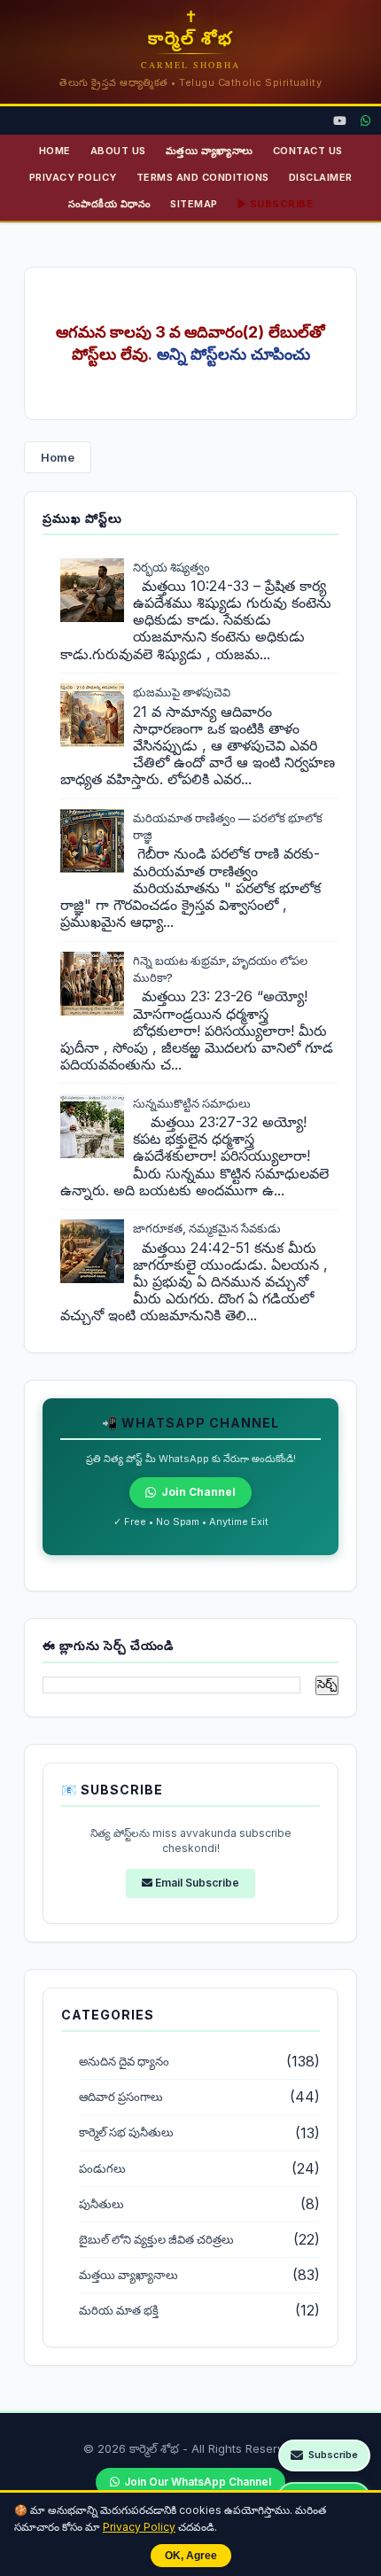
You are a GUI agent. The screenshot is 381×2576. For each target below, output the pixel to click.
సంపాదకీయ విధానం (110, 204)
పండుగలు (102, 2169)
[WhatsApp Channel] (365, 121)
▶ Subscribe (276, 204)
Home (55, 151)
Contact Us (308, 151)
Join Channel (198, 1492)
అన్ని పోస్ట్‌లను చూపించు (233, 354)
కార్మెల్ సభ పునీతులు (126, 2132)
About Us (118, 151)
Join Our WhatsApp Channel (198, 2482)
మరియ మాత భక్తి (119, 2311)
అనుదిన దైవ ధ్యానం (124, 2062)
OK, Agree (191, 2556)
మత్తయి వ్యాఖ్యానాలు (210, 151)
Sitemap (194, 204)
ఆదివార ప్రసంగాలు (121, 2097)
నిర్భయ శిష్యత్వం (171, 567)
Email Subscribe (196, 1883)
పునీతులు (101, 2204)
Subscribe (333, 2455)
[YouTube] (340, 121)
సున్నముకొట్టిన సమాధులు (192, 1103)
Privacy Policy (139, 2527)
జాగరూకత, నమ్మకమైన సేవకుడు (207, 1228)
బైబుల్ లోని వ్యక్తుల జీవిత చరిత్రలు (156, 2240)
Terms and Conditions (203, 177)
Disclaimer (321, 177)
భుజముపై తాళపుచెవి (182, 692)
